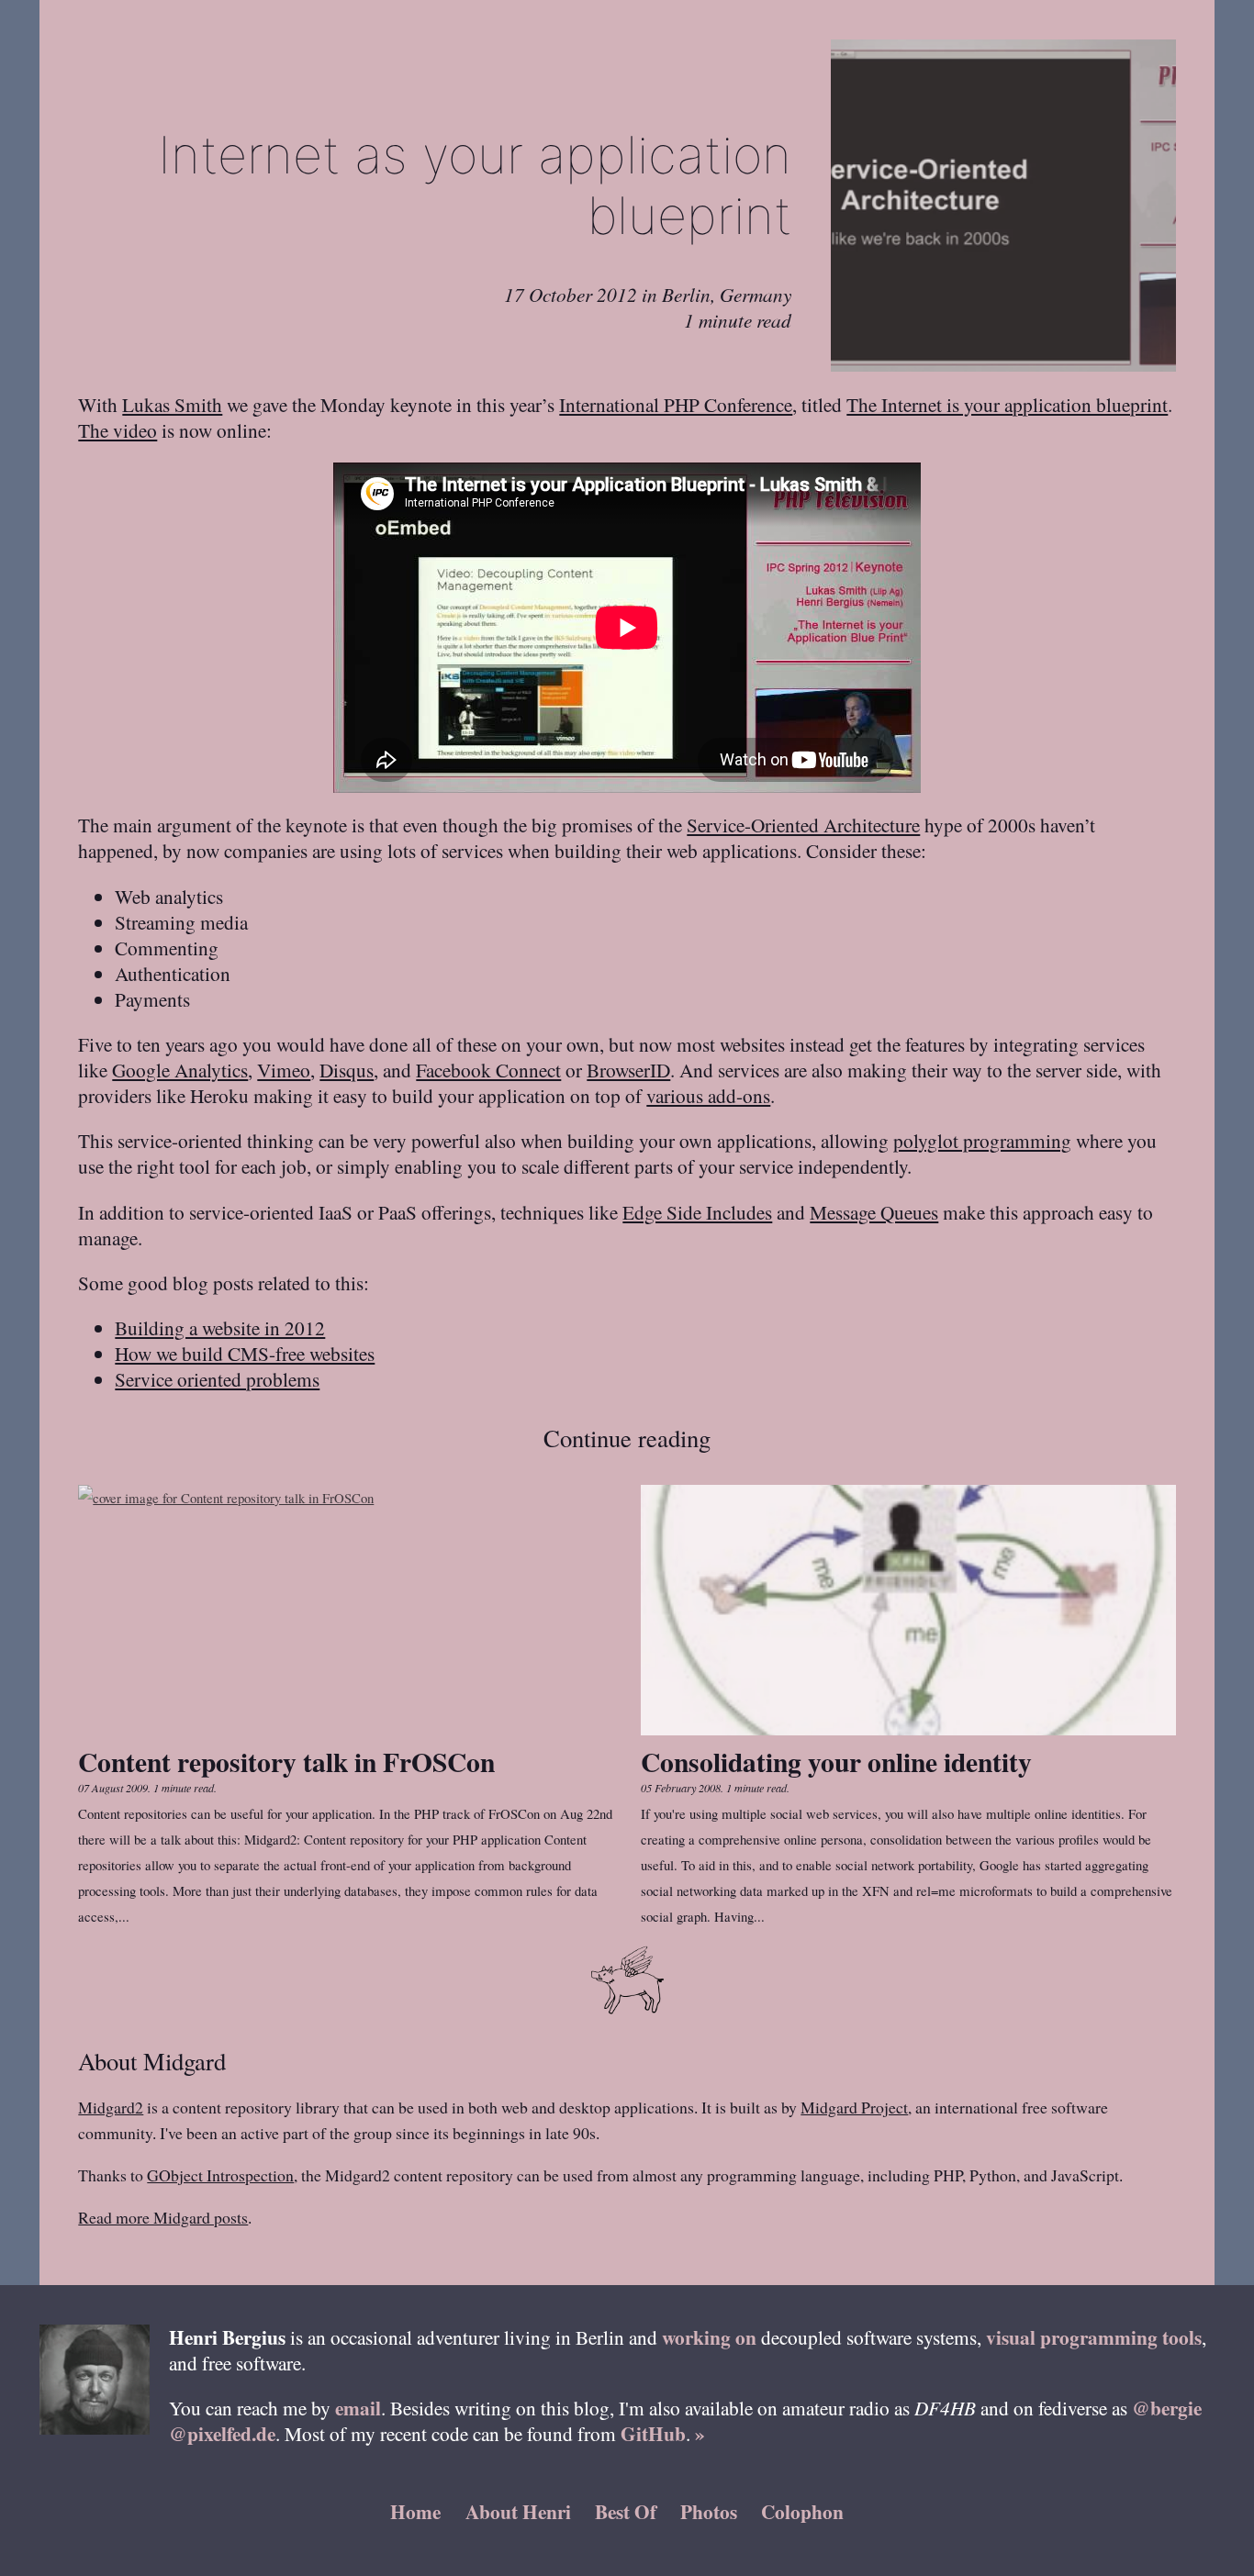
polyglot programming (982, 1140)
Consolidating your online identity (836, 1762)
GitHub (653, 2433)
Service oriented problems (217, 1379)
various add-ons (708, 1095)
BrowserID (628, 1070)
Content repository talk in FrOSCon (286, 1762)
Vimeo (284, 1070)
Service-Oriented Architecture (803, 825)
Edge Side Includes (697, 1212)
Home (415, 2511)
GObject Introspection (220, 2175)
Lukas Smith (172, 404)
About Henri (518, 2511)
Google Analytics (180, 1070)
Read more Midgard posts (163, 2217)
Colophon (802, 2511)
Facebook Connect (488, 1070)
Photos (709, 2511)
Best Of (626, 2511)
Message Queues (874, 1212)
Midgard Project (854, 2107)
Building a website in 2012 (220, 1327)
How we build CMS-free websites (245, 1353)
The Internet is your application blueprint (1007, 404)
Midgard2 (111, 2107)
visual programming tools (1094, 2337)
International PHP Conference (676, 404)
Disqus (347, 1070)
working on (709, 2337)
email (358, 2408)
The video (118, 430)
